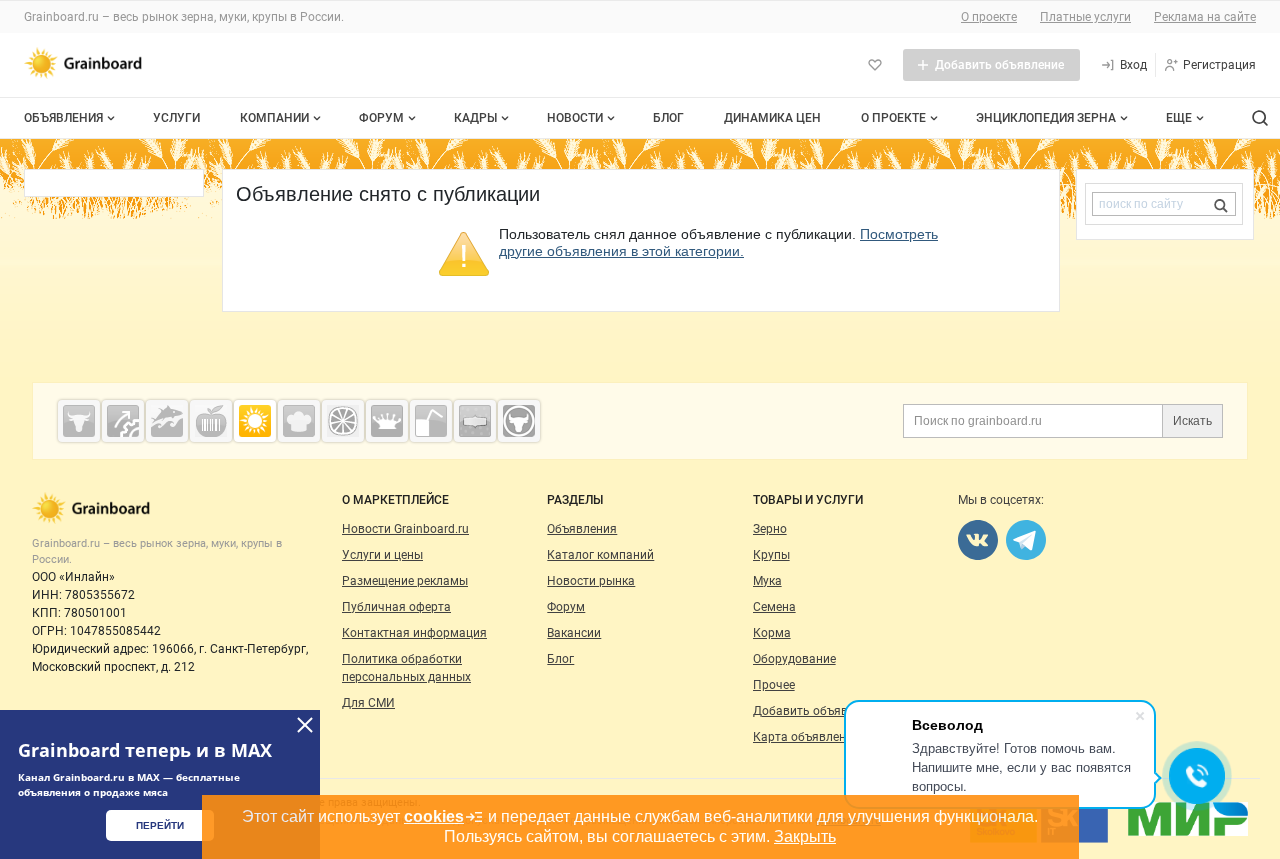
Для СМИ (368, 703)
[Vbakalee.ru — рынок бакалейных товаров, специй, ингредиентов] (475, 421)
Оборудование (794, 659)
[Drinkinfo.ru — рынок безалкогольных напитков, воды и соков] (431, 421)
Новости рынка (591, 581)
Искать (1192, 421)
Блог (668, 118)
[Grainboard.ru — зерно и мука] (255, 421)
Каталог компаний (600, 555)
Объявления (63, 118)
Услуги (176, 118)
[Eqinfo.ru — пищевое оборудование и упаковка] (123, 421)
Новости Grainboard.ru (405, 529)
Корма (772, 633)
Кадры (475, 118)
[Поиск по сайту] (1260, 118)
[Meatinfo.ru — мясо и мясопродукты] (79, 421)
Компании (274, 118)
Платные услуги (1085, 17)
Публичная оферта (396, 607)
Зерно (770, 529)
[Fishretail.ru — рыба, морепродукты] (167, 421)
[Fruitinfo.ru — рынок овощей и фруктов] (343, 421)
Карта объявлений (806, 737)
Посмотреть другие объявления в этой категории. (718, 242)
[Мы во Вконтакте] (978, 540)
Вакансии (574, 633)
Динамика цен (772, 118)
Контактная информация (414, 633)
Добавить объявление (817, 711)
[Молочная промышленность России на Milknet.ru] (387, 421)
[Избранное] (875, 65)
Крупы (771, 555)
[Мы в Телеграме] (1026, 540)
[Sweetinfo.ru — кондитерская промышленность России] (299, 421)
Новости (575, 118)
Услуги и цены (382, 555)
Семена (774, 607)
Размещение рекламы (405, 581)
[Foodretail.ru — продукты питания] (211, 421)
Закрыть (805, 836)
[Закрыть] (305, 725)
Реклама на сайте (1205, 17)
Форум (381, 118)
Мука (767, 581)
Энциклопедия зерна (1046, 118)
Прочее (774, 685)
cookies (434, 816)
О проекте (989, 17)
